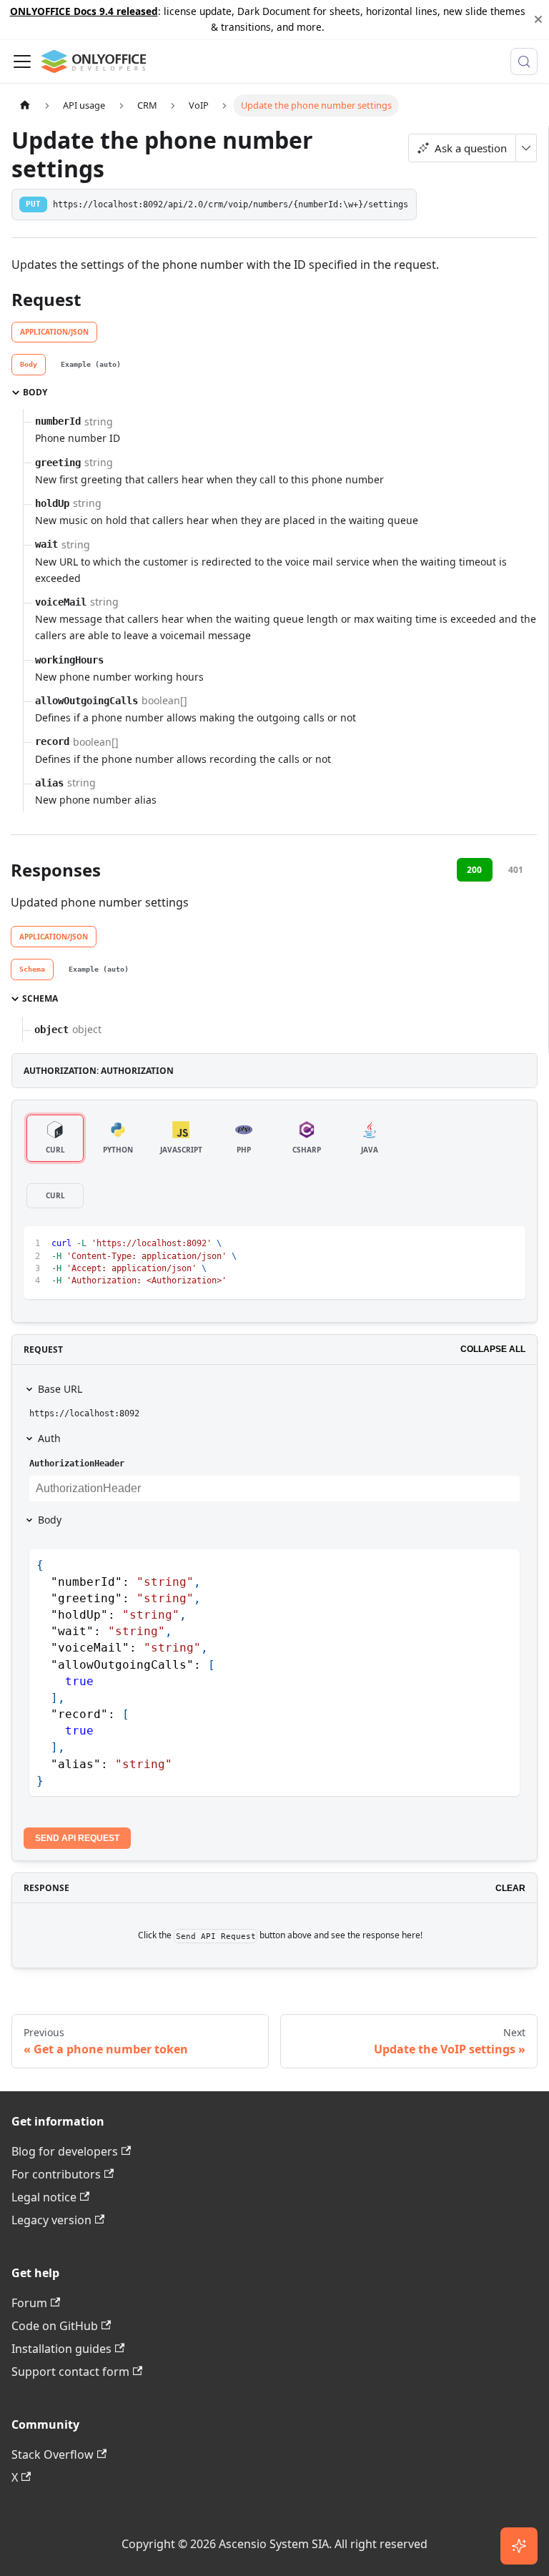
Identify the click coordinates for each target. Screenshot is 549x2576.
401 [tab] (516, 870)
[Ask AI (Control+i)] (519, 2546)
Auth (49, 1438)
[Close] (538, 20)
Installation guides (61, 2349)
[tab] (29, 365)
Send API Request (77, 1838)
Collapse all (493, 1349)
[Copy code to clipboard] (508, 1244)
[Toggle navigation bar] (22, 61)
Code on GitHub (55, 2326)
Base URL (60, 1389)
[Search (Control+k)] (524, 61)
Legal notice (44, 2197)
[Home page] (25, 105)
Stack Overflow (53, 2454)
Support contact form (70, 2372)
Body (50, 1520)
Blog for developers (65, 2151)
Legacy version (51, 2220)
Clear (510, 1888)
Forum (29, 2303)
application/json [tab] (54, 332)
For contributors (56, 2174)
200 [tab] (474, 870)
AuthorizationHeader (77, 1464)
